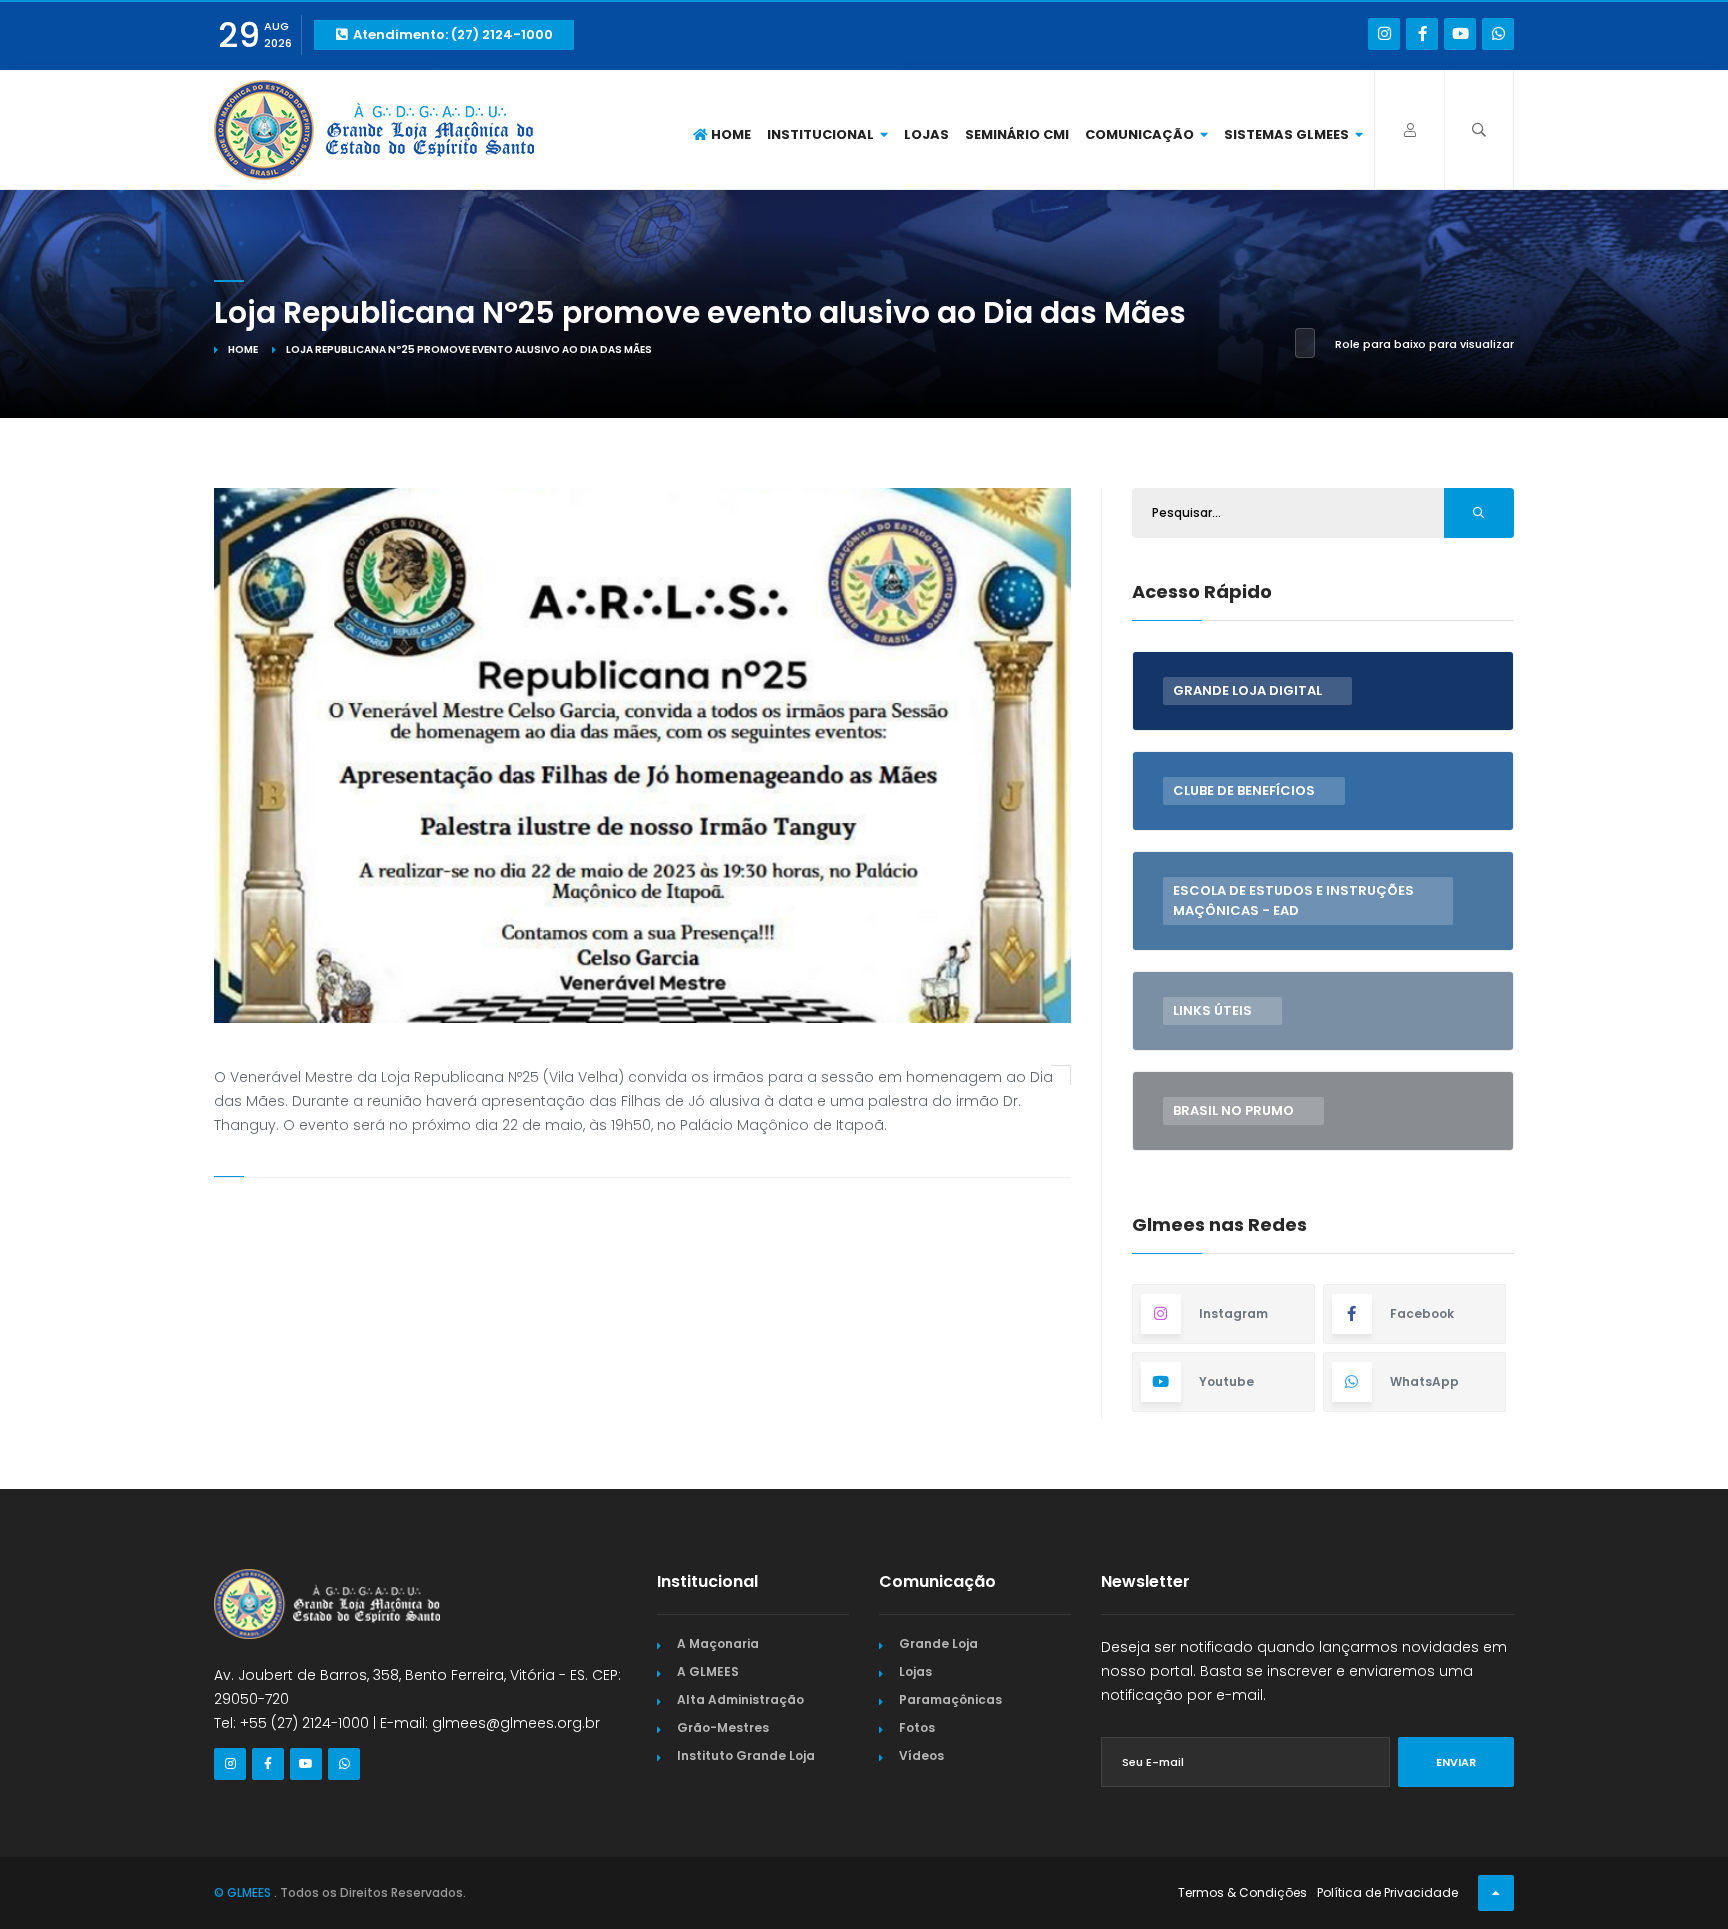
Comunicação (1141, 134)
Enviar (1456, 1762)
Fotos (917, 1727)
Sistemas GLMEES (1288, 134)
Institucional (822, 134)
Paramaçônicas (950, 1699)
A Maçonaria (718, 1643)
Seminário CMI (1017, 134)
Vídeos (921, 1755)
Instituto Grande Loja (746, 1755)
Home (729, 134)
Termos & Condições (1242, 1892)
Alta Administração (740, 1699)
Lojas (926, 134)
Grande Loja (938, 1643)
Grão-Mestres (723, 1727)
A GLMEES (708, 1671)
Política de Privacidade (1387, 1892)
